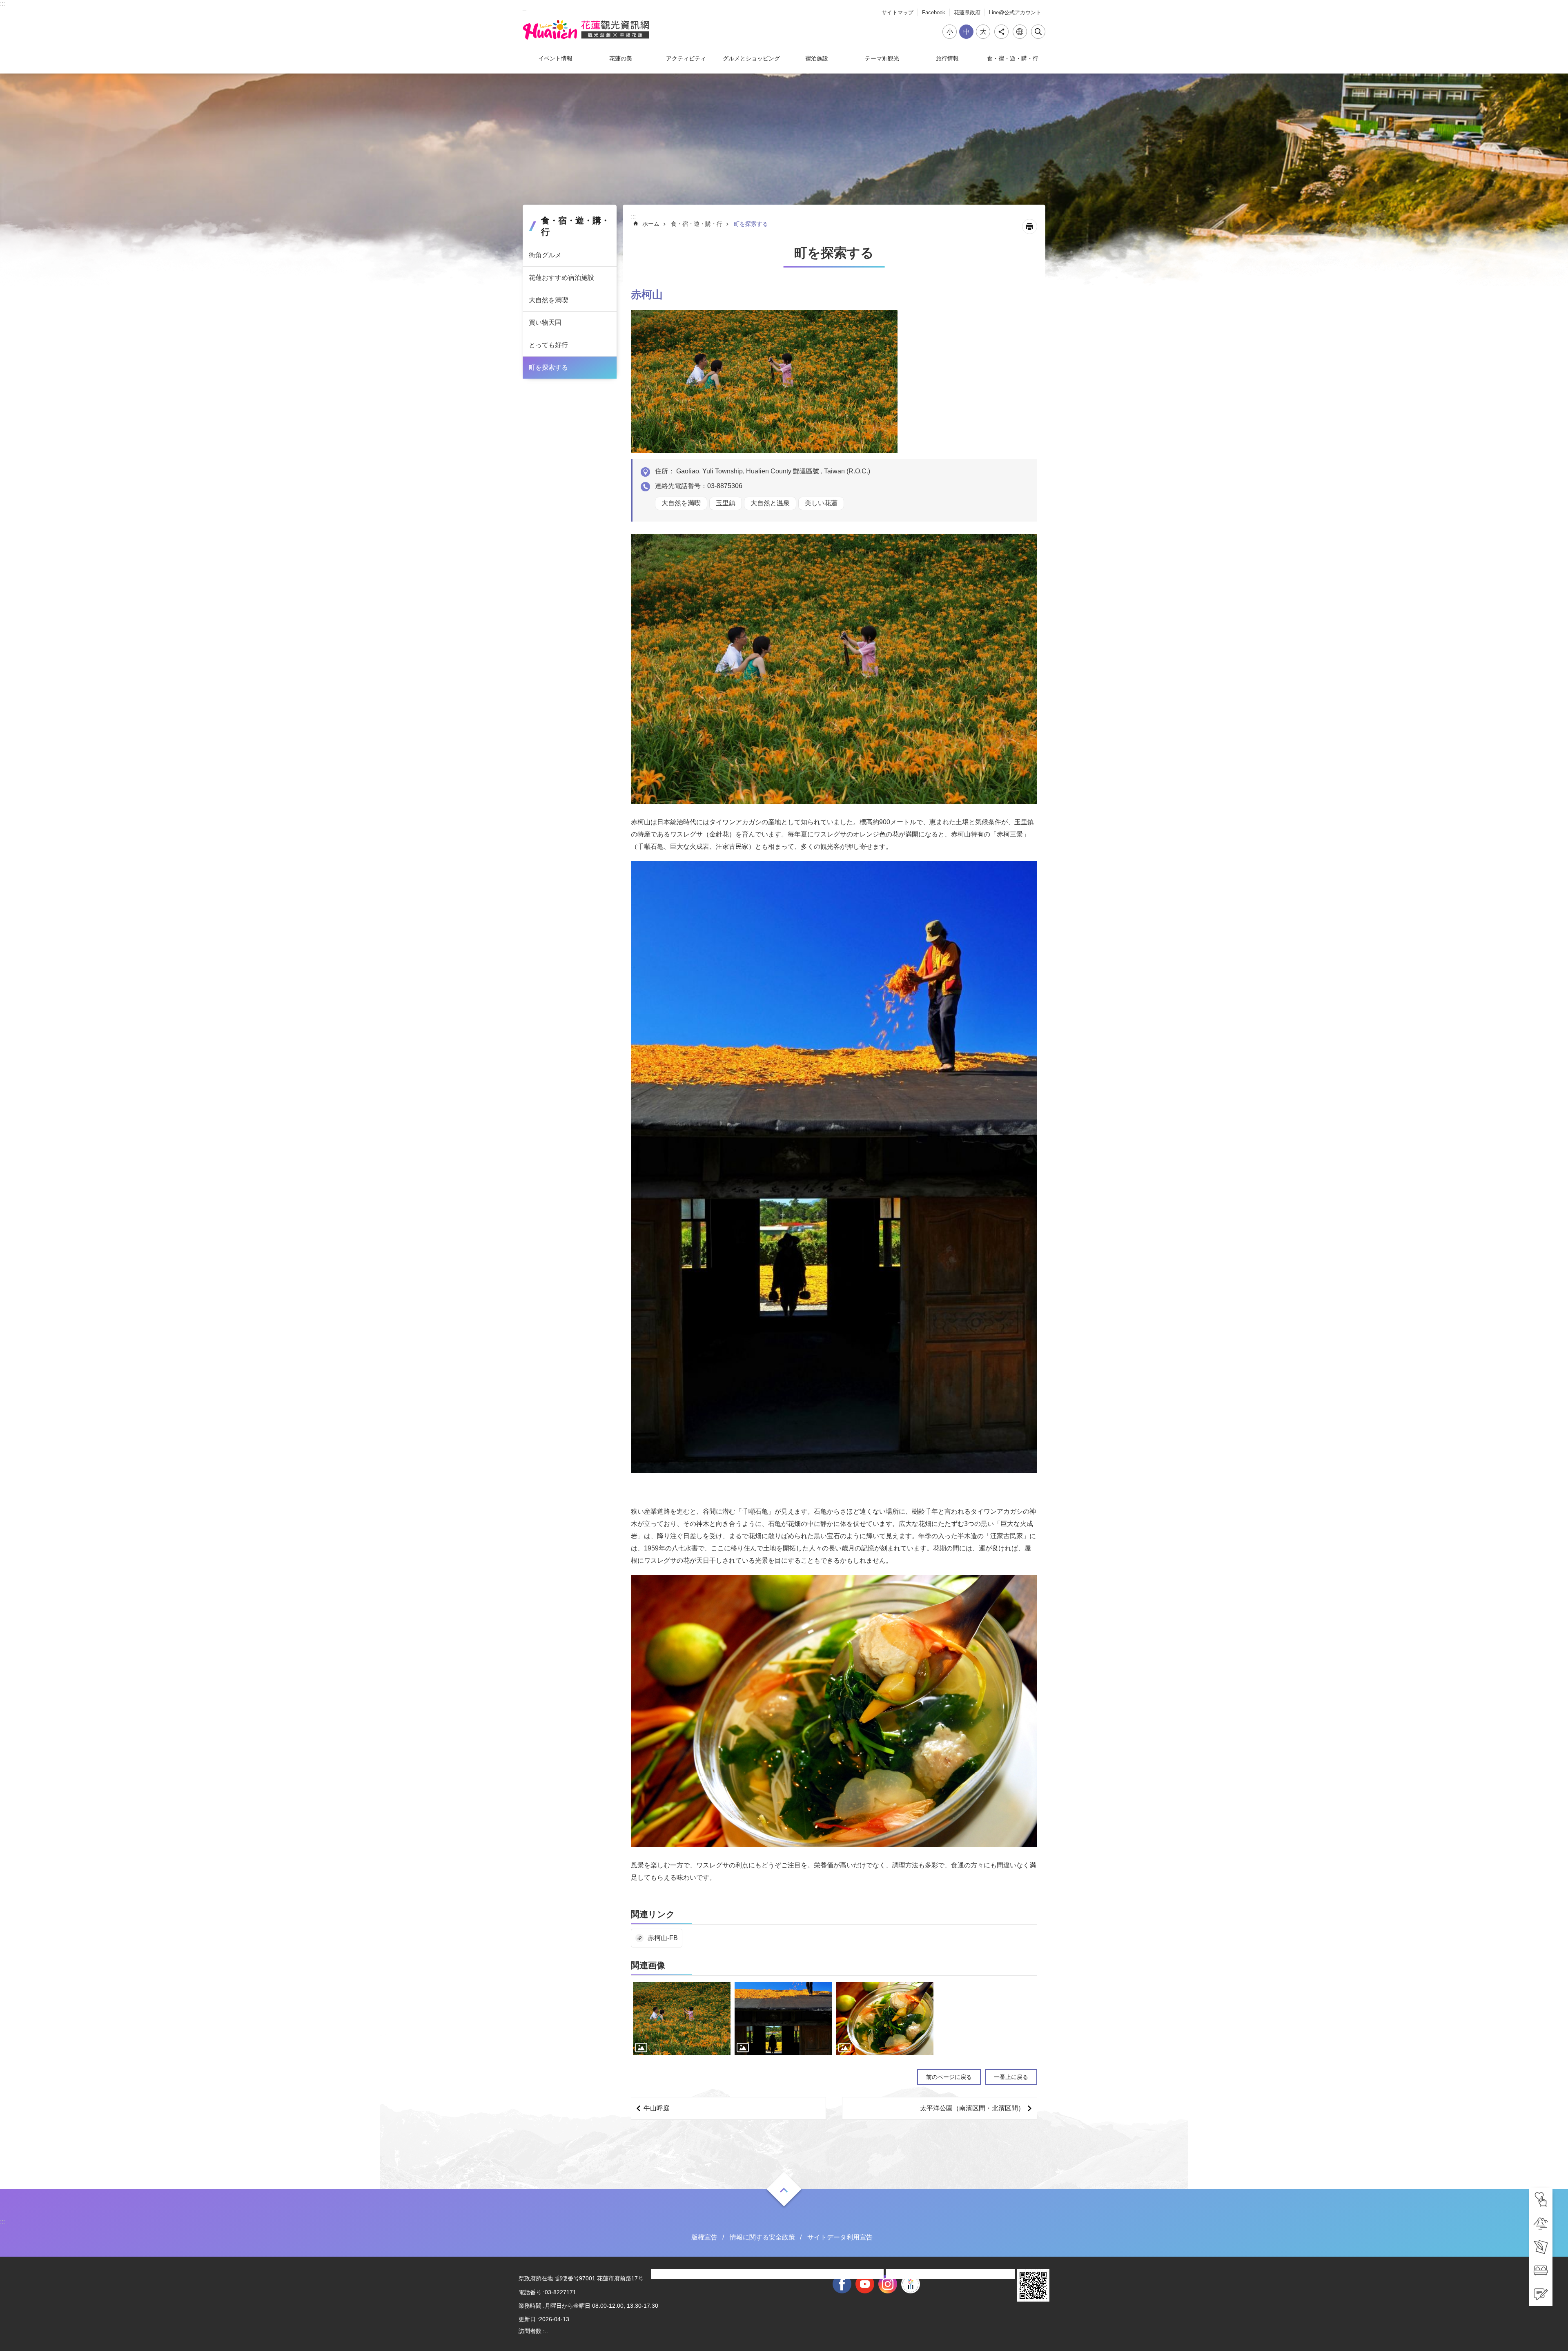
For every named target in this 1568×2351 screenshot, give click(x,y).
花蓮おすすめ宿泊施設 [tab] (561, 278)
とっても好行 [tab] (548, 345)
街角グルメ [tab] (545, 255)
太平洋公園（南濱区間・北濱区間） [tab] (972, 2108)
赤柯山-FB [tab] (663, 1938)
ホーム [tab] (651, 224)
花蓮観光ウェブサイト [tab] (586, 30)
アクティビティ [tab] (686, 58)
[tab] (1541, 2199)
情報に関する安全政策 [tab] (762, 2237)
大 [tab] (983, 32)
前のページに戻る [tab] (949, 2077)
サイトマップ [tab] (898, 12)
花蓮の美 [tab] (621, 58)
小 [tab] (950, 32)
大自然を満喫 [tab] (548, 300)
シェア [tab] (1001, 32)
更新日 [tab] (527, 2319)
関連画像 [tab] (648, 1965)
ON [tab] (784, 2190)
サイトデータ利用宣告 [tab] (840, 2237)
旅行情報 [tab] (947, 58)
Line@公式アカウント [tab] (1015, 12)
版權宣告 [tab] (704, 2237)
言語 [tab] (1020, 32)
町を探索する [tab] (548, 367)
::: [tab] (2, 3)
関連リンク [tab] (653, 1914)
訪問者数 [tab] (530, 2331)
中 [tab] (967, 32)
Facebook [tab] (934, 12)
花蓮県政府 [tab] (967, 12)
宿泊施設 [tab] (817, 58)
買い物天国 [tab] (545, 322)
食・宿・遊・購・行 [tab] (1013, 58)
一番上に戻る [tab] (1011, 2077)
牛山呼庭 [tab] (657, 2108)
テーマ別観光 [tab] (882, 58)
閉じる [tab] (1038, 32)
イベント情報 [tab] (555, 58)
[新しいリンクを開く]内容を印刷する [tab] (1030, 226)
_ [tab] (525, 8)
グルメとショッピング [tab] (751, 58)
